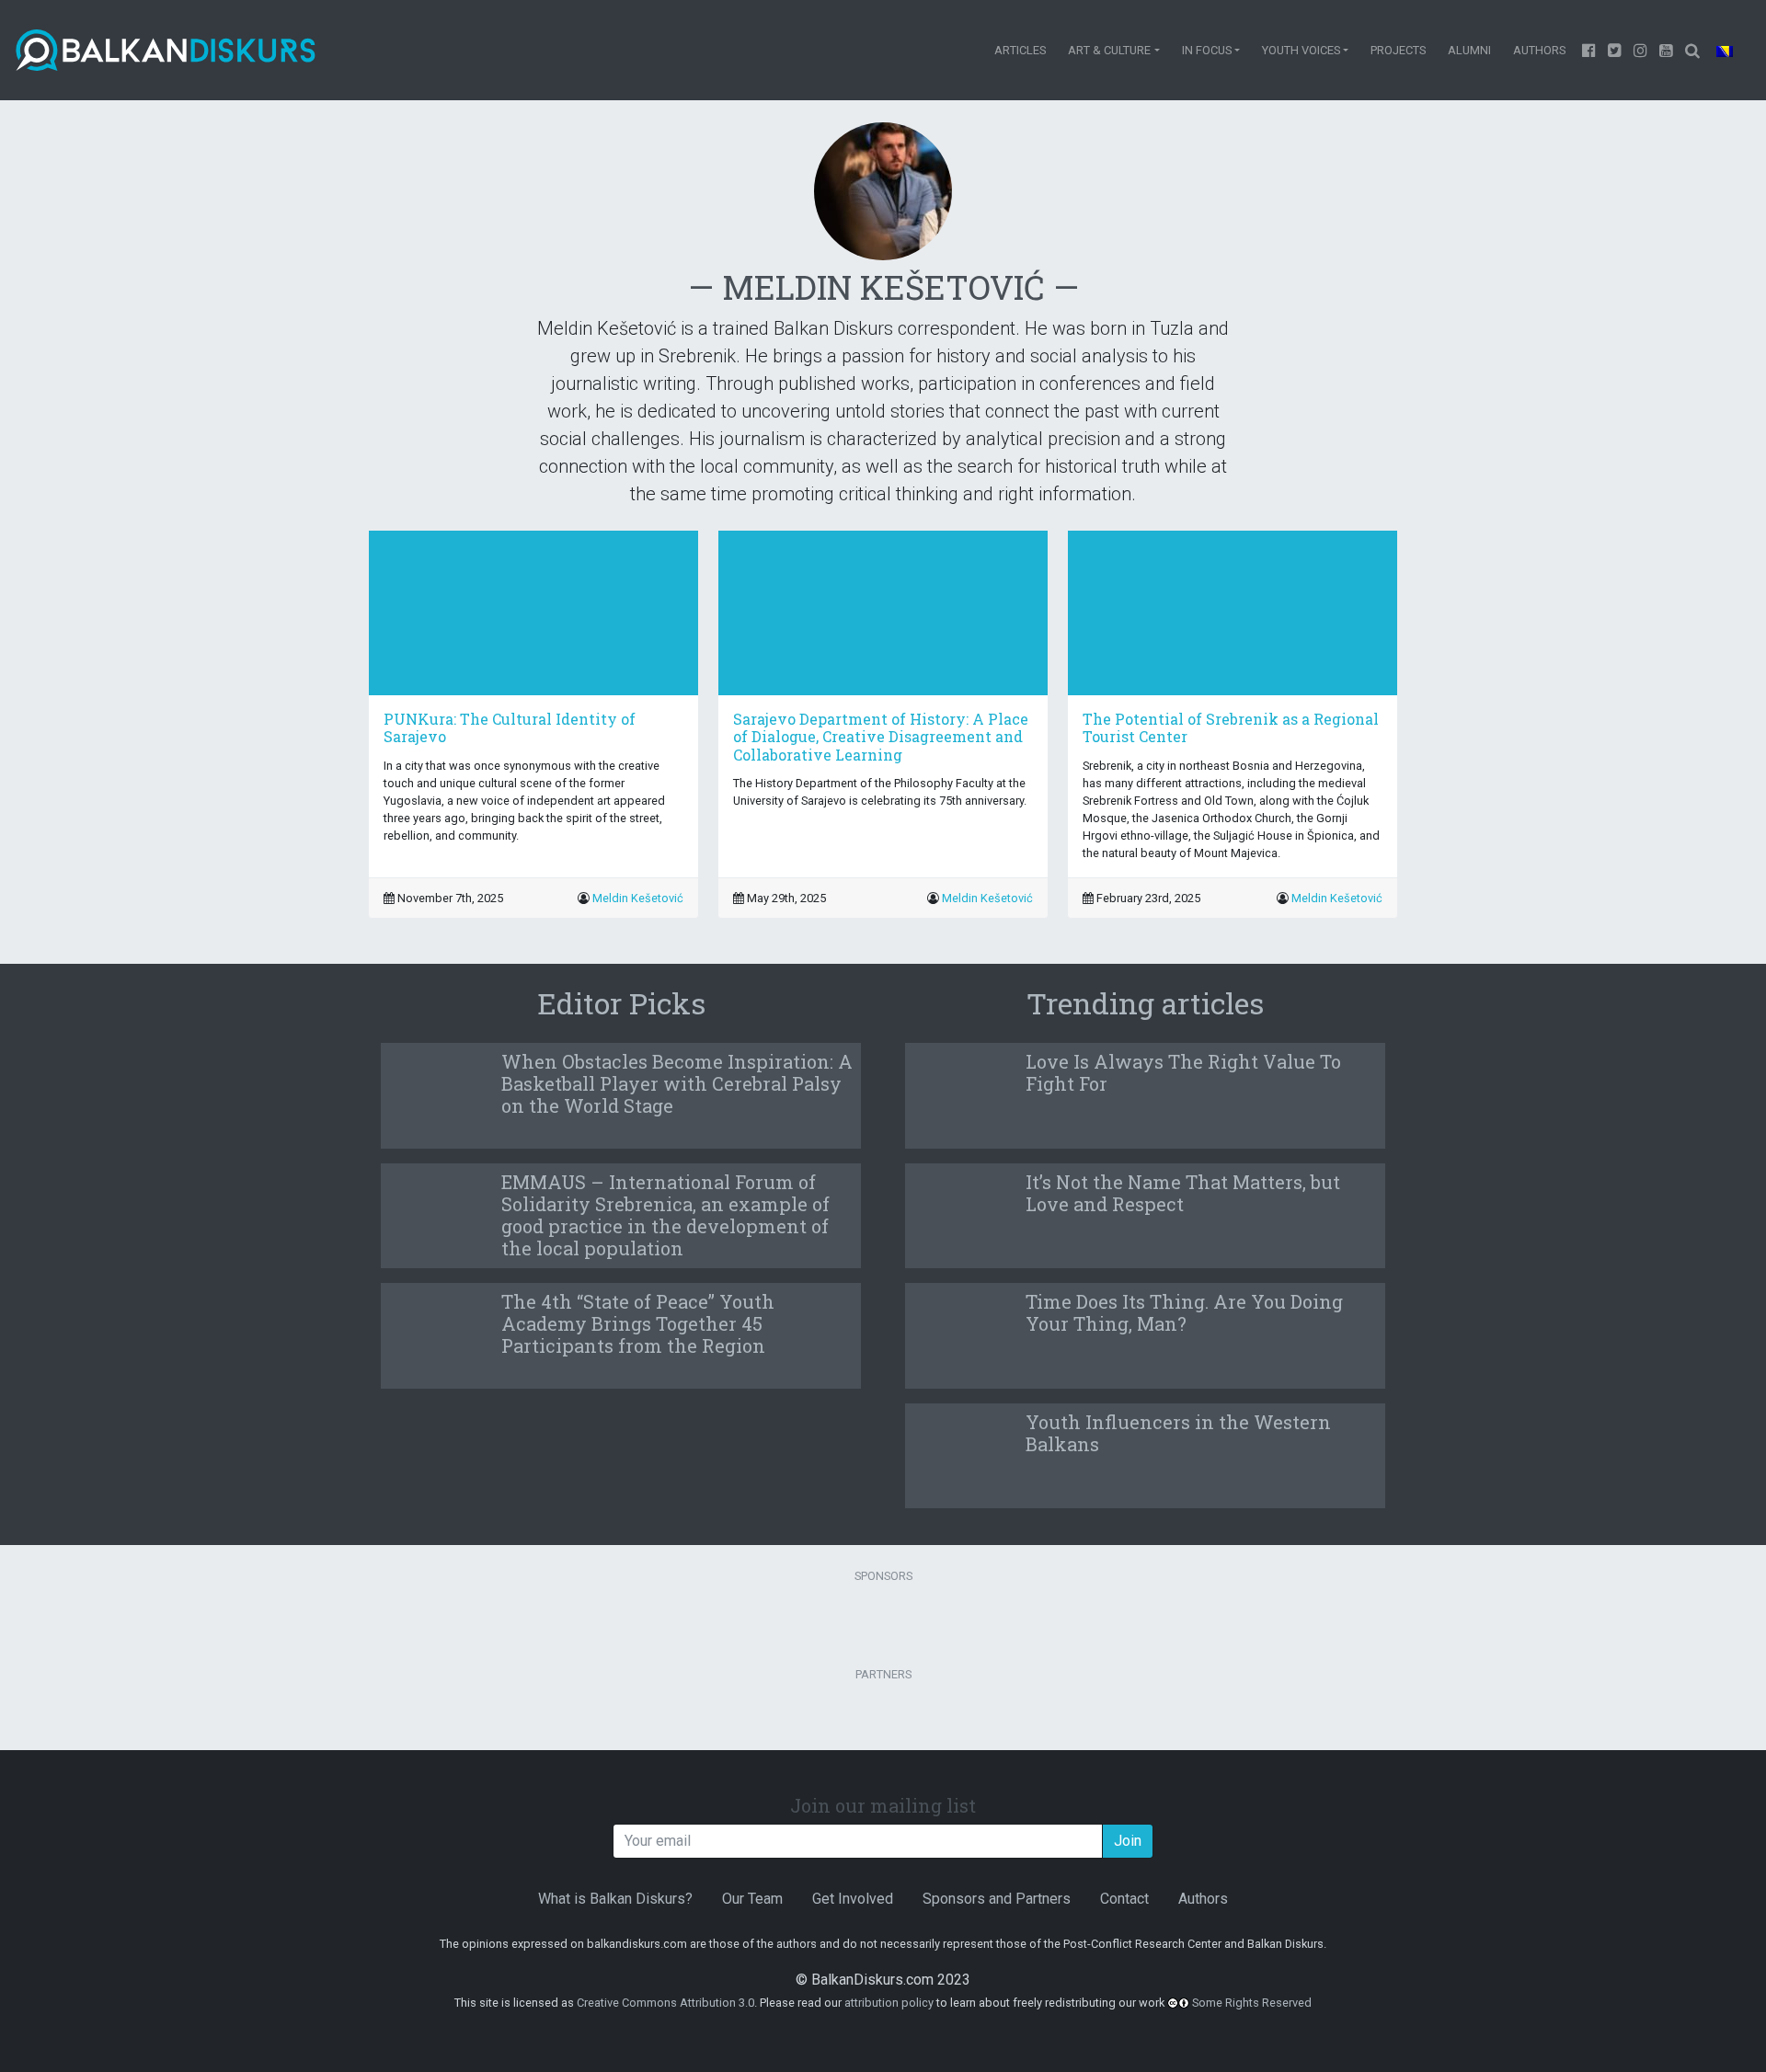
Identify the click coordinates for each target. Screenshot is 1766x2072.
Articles (1020, 50)
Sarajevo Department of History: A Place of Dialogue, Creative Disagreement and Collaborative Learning (881, 736)
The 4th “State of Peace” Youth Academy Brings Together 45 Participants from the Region (638, 1323)
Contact (1124, 1899)
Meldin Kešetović (638, 898)
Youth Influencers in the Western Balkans (1178, 1433)
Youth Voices (1301, 50)
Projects (1398, 50)
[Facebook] (1589, 50)
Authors (1539, 50)
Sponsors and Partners (997, 1899)
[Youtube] (1641, 50)
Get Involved (853, 1899)
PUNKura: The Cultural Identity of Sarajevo (510, 727)
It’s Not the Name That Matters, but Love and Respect (1183, 1193)
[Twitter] (1615, 50)
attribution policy (889, 2003)
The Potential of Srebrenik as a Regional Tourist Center (1231, 727)
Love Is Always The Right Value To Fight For (1183, 1072)
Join (1128, 1841)
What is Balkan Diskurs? (615, 1899)
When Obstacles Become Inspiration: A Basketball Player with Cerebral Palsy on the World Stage (677, 1083)
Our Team (752, 1899)
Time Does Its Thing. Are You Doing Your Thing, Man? (1184, 1312)
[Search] (1692, 50)
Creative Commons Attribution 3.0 (665, 2003)
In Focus (1207, 50)
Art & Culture (1109, 50)
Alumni (1469, 50)
